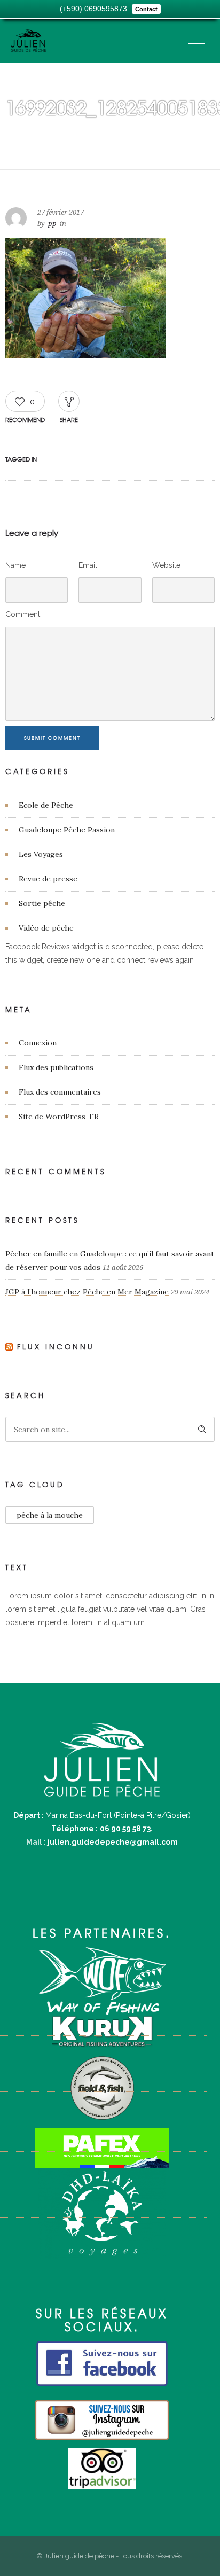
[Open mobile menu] (199, 41)
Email (88, 565)
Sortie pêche (42, 903)
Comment (23, 614)
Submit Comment (52, 738)
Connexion (38, 1043)
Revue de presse (48, 879)
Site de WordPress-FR (59, 1117)
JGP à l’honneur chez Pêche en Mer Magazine (87, 1292)
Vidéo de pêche (46, 928)
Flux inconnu (56, 1346)
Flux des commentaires (60, 1092)
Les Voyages (41, 854)
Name (15, 565)
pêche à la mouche (50, 1515)
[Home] (28, 49)
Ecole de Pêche (46, 805)
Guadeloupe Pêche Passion (67, 830)
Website (166, 565)
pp (52, 224)
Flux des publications (56, 1067)
